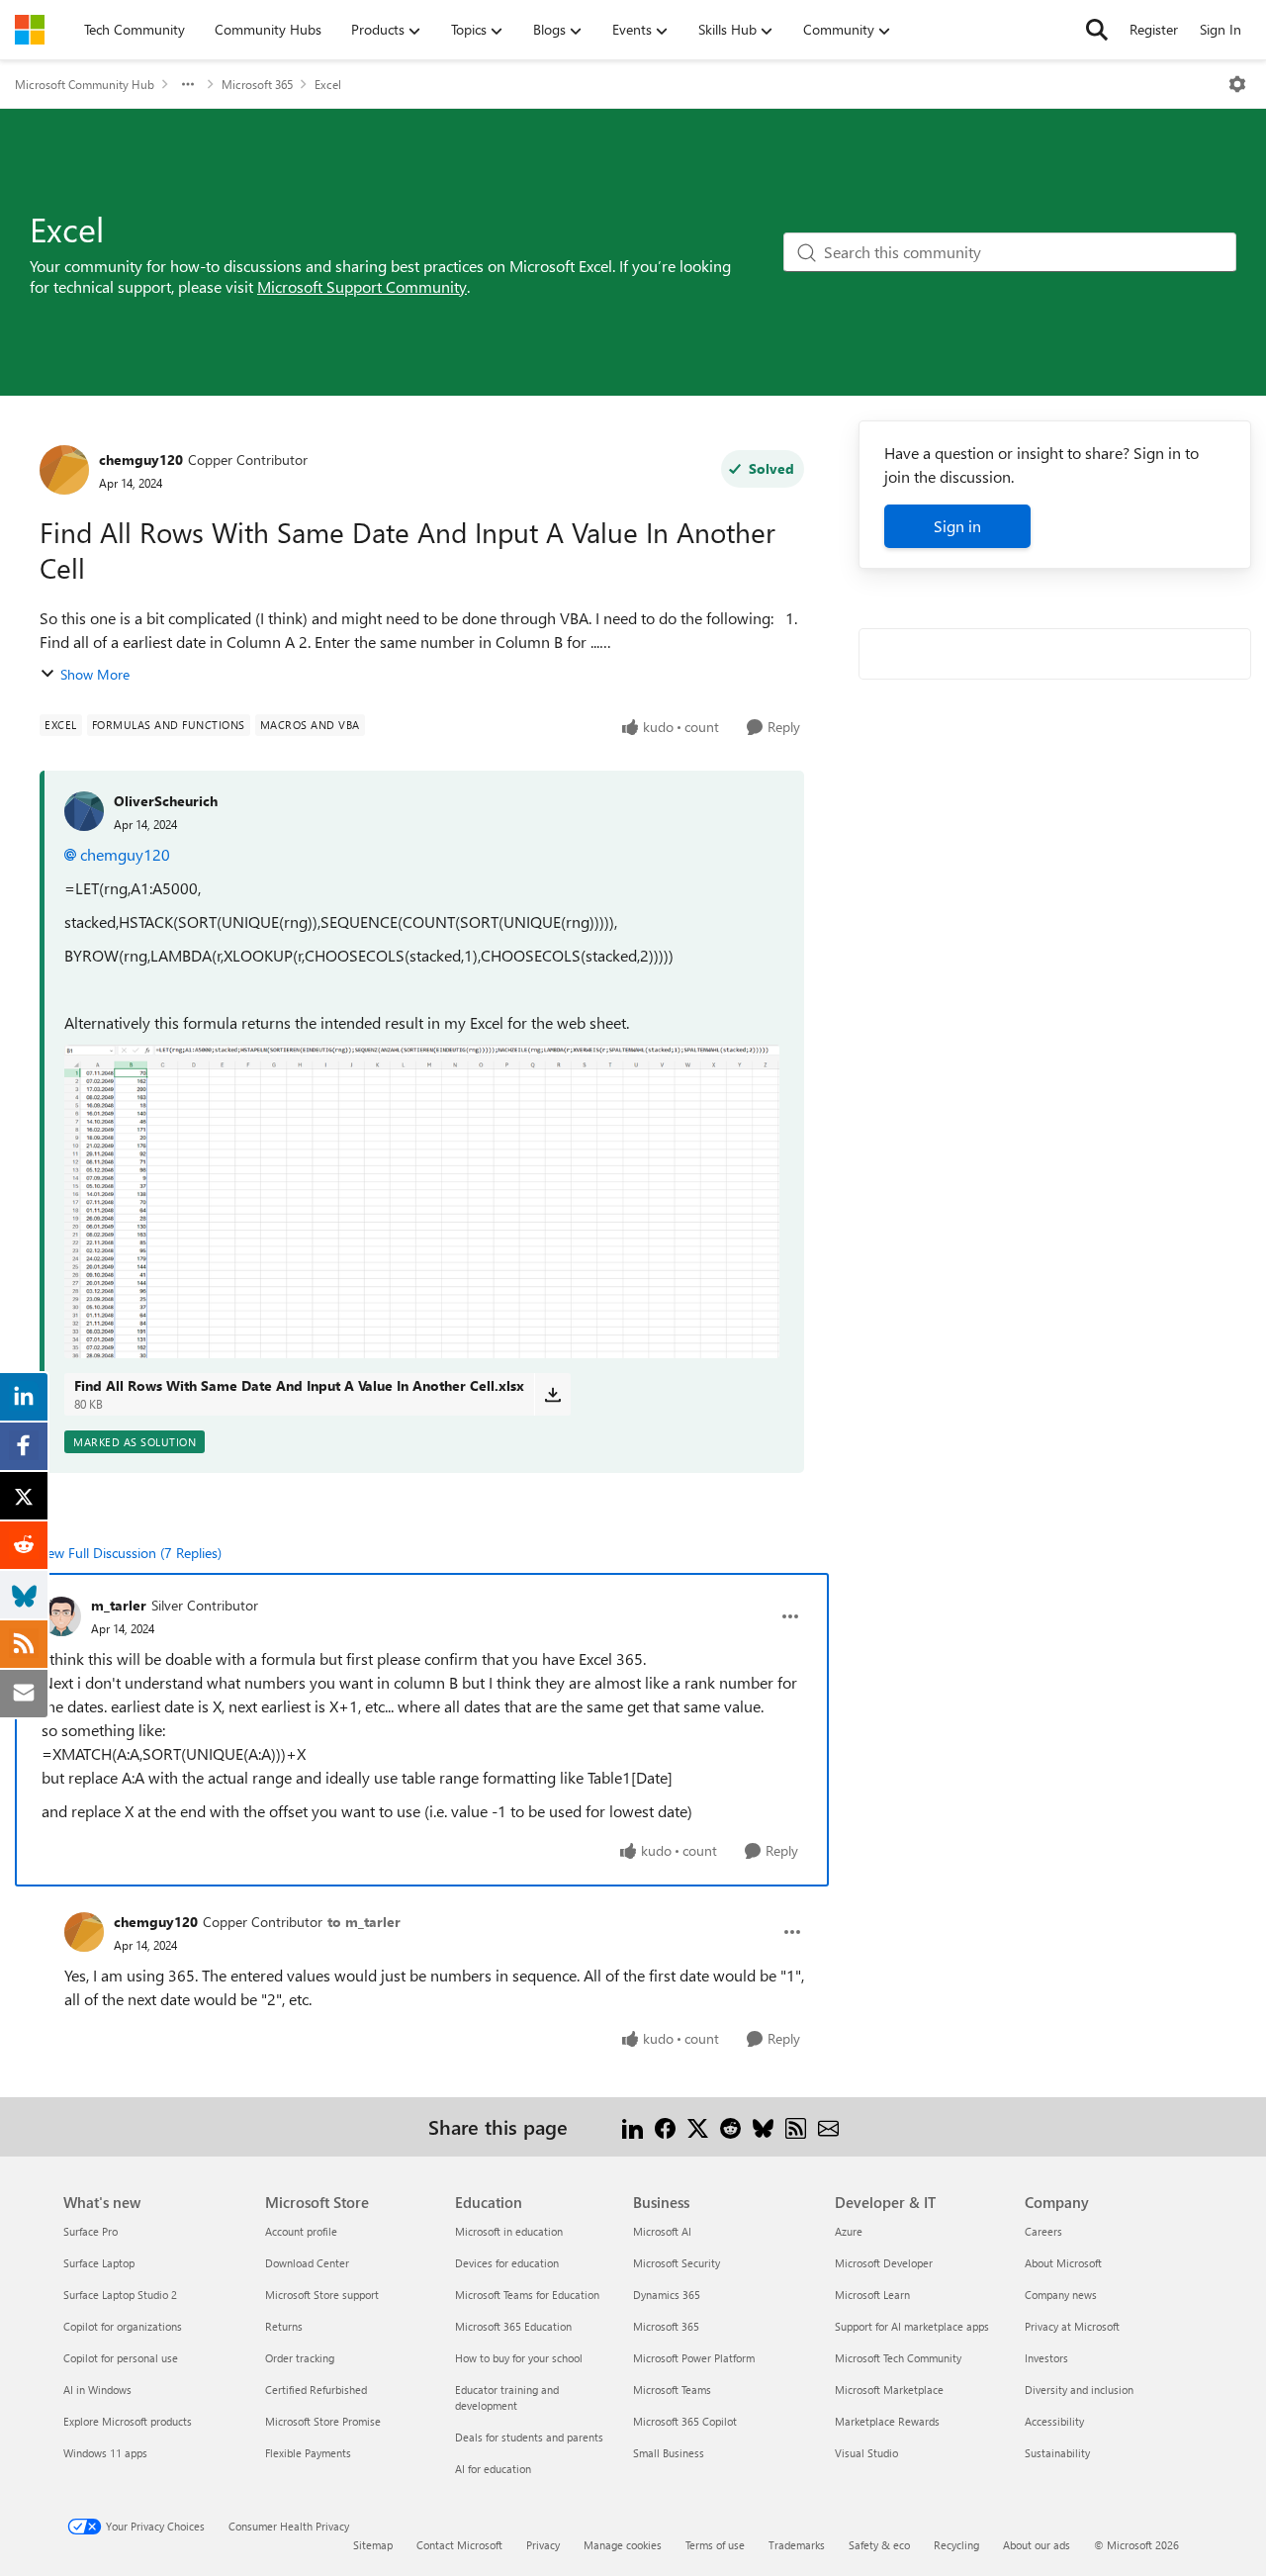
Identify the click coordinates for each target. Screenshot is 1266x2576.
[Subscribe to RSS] (796, 2126)
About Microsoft (1063, 2263)
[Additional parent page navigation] (188, 84)
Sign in (957, 526)
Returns (284, 2326)
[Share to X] (698, 2126)
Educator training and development (507, 2397)
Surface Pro (90, 2231)
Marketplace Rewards (887, 2421)
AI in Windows (97, 2390)
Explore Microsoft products (128, 2421)
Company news (1061, 2295)
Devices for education (507, 2263)
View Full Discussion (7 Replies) (129, 1553)
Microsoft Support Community (362, 286)
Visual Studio (866, 2453)
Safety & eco (879, 2545)
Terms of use (715, 2545)
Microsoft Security (677, 2263)
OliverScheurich (166, 801)
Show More (95, 674)
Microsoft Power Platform (694, 2358)
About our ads (1037, 2545)
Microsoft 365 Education (513, 2326)
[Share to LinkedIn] (633, 2126)
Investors (1046, 2358)
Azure (849, 2231)
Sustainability (1057, 2453)
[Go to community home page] (30, 30)
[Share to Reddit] (730, 2126)
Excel (328, 84)
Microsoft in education (509, 2231)
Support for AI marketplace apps (912, 2326)
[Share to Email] (828, 2126)
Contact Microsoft (459, 2545)
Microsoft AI (662, 2231)
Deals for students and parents (529, 2437)
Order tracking (300, 2358)
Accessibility (1054, 2421)
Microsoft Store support (322, 2295)
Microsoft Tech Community (898, 2358)
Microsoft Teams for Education (527, 2295)
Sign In (1221, 29)
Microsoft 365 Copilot (685, 2421)
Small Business (669, 2453)
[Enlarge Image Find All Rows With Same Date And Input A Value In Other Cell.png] (422, 1202)
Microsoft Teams (672, 2390)
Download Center (307, 2263)
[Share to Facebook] (665, 2126)
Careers (1043, 2231)
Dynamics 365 (667, 2295)
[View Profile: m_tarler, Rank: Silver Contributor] (61, 1616)
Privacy (543, 2545)
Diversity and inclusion (1079, 2390)
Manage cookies (623, 2545)
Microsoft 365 (257, 84)
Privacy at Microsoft (1072, 2326)
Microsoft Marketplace (889, 2390)
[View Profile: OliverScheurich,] (84, 811)
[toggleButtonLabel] (1237, 84)
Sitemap (373, 2545)
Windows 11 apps (105, 2453)
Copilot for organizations (123, 2326)
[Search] (1097, 30)
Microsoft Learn (872, 2295)
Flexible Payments (308, 2453)
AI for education (493, 2469)
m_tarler (119, 1605)
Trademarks (797, 2545)
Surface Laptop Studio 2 (120, 2295)
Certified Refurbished (316, 2390)
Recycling (956, 2545)
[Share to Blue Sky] (763, 2126)
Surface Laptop (99, 2263)
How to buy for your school (519, 2358)
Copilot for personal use (121, 2358)
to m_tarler (364, 1922)
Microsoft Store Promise (323, 2421)
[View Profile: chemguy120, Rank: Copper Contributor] (64, 470)
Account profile (301, 2231)
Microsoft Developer (884, 2263)
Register (1154, 29)
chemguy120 (141, 460)
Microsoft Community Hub (85, 84)
